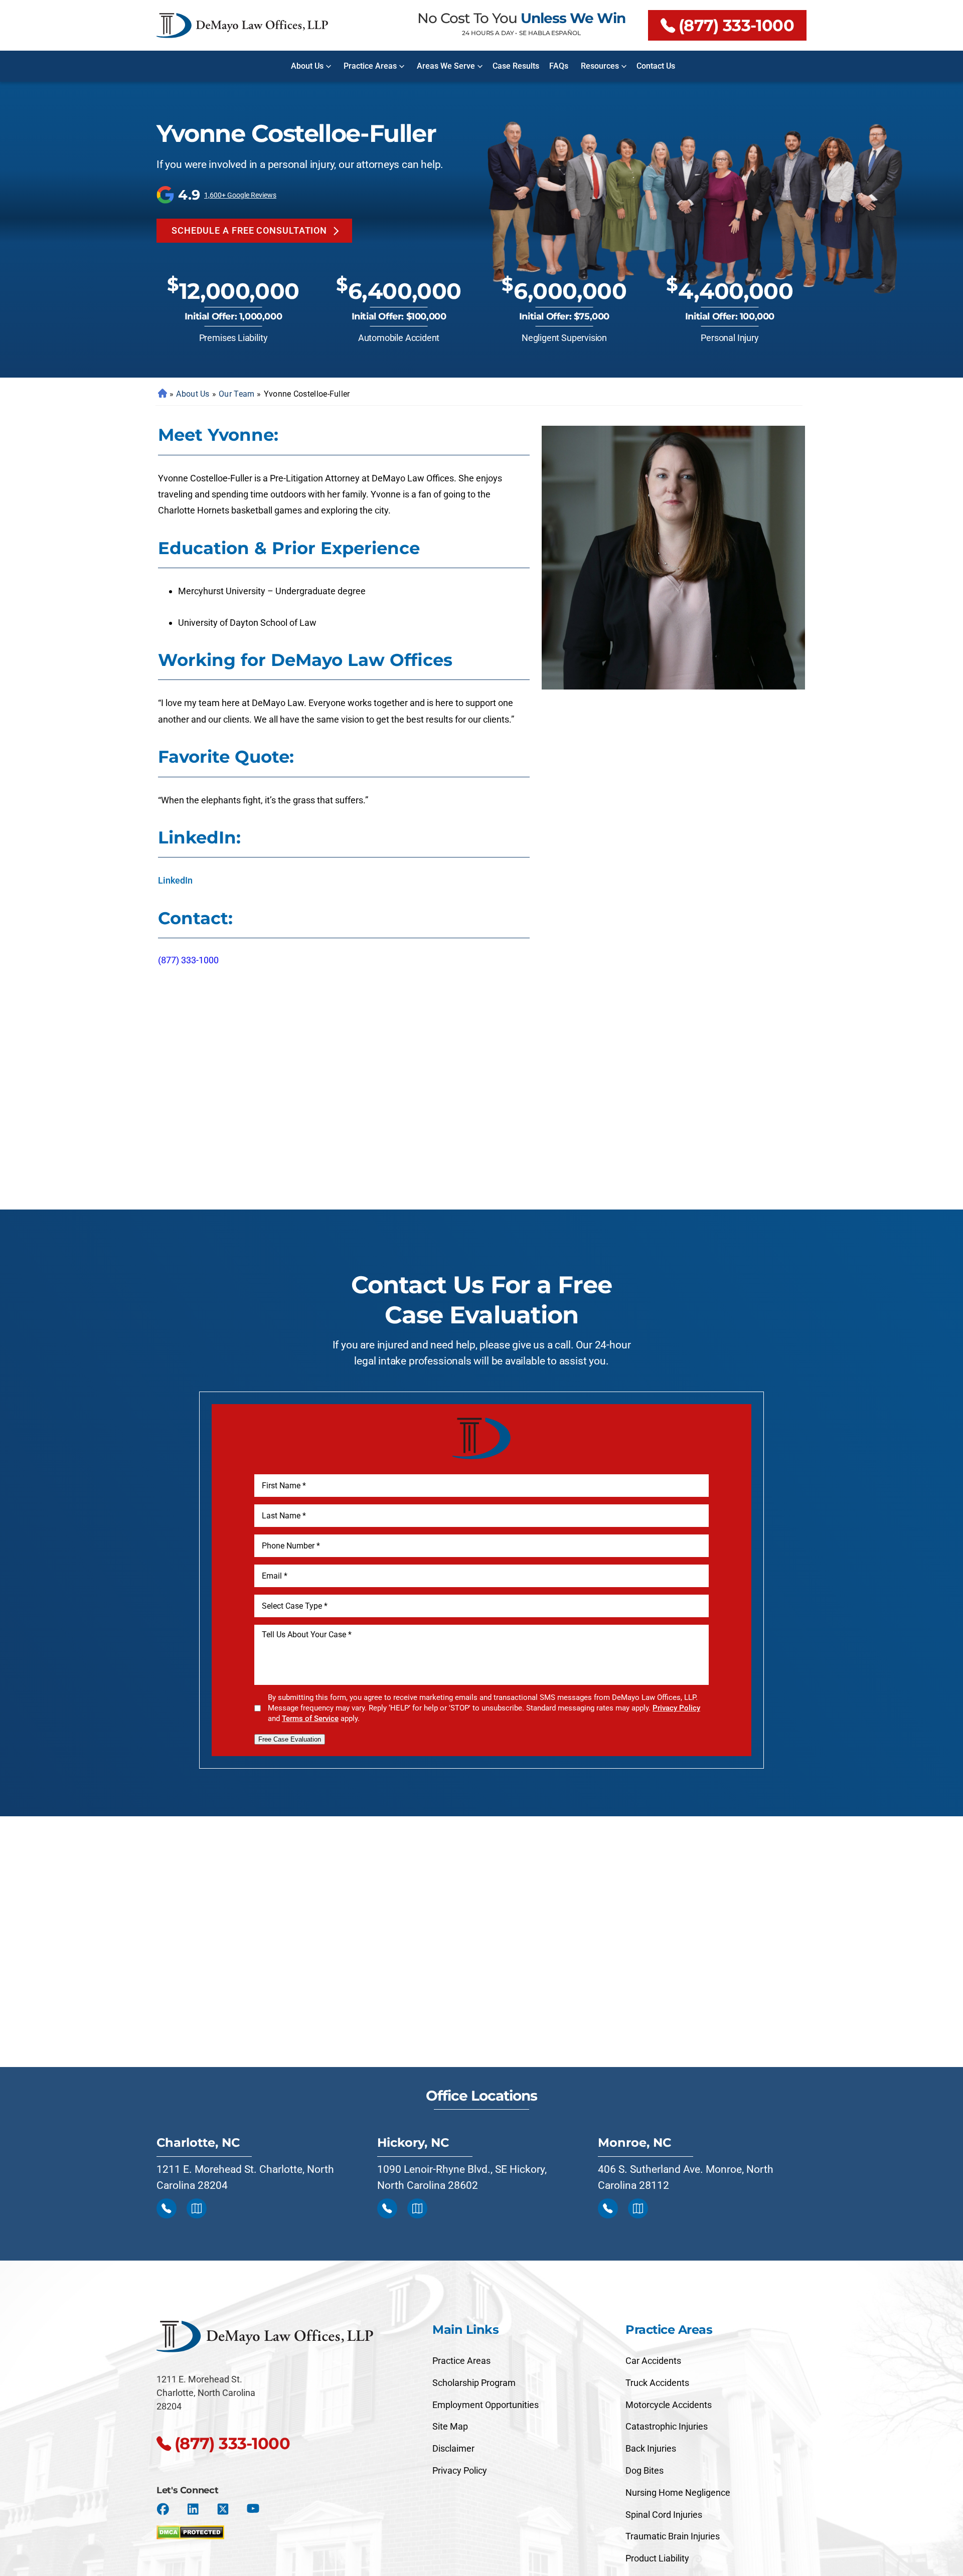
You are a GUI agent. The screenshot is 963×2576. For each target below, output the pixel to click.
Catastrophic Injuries (667, 2426)
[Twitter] (223, 2509)
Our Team (236, 394)
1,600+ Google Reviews (240, 195)
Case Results (516, 66)
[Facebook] (163, 2509)
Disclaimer (453, 2448)
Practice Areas (370, 66)
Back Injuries (651, 2448)
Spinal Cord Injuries (664, 2515)
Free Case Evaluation (290, 1739)
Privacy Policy (676, 1708)
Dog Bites (645, 2470)
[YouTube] (253, 2509)
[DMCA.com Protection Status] (190, 2530)
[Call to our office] (167, 2208)
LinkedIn (175, 880)
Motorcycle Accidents (669, 2405)
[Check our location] (197, 2208)
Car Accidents (653, 2361)
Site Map (450, 2426)
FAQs (559, 66)
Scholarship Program (474, 2383)
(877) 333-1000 (736, 25)
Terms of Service (310, 1719)
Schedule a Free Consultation (249, 230)
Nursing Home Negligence (678, 2493)
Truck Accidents (657, 2383)
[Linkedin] (193, 2509)
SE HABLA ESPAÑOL (550, 33)
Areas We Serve (446, 66)
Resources (600, 66)
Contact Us (656, 66)
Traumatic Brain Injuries (673, 2536)
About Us (307, 66)
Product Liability (657, 2558)
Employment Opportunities (486, 2405)
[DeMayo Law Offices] (242, 26)
